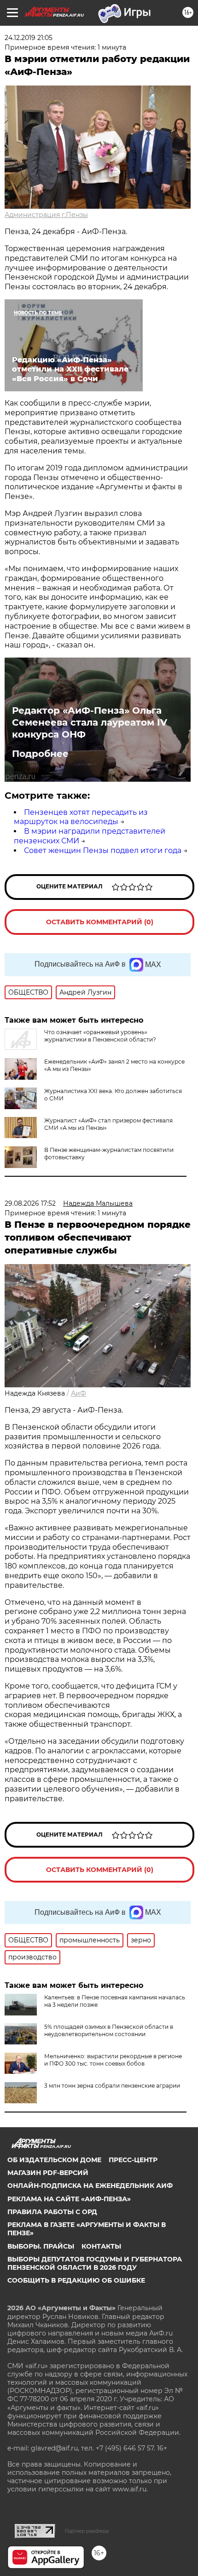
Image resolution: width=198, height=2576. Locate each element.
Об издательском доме (54, 2160)
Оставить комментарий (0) (100, 922)
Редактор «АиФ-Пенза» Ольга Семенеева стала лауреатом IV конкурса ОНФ (90, 722)
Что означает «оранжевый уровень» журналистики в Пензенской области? (100, 1036)
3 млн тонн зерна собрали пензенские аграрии (112, 2086)
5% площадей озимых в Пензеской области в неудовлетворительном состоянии (109, 2030)
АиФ (79, 1393)
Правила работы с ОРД (52, 2212)
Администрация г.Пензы (46, 215)
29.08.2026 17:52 (30, 1203)
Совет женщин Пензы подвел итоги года (103, 850)
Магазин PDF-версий (48, 2173)
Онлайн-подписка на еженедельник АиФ (90, 2186)
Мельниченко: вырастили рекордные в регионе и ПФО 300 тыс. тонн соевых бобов (113, 2060)
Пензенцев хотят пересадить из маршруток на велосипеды (81, 817)
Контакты (101, 2246)
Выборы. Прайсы (41, 2246)
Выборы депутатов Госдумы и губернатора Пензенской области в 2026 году (95, 2263)
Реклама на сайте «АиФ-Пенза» (69, 2199)
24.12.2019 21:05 (29, 38)
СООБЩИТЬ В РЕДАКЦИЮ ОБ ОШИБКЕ (76, 2280)
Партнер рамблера (87, 2531)
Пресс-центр (133, 2160)
